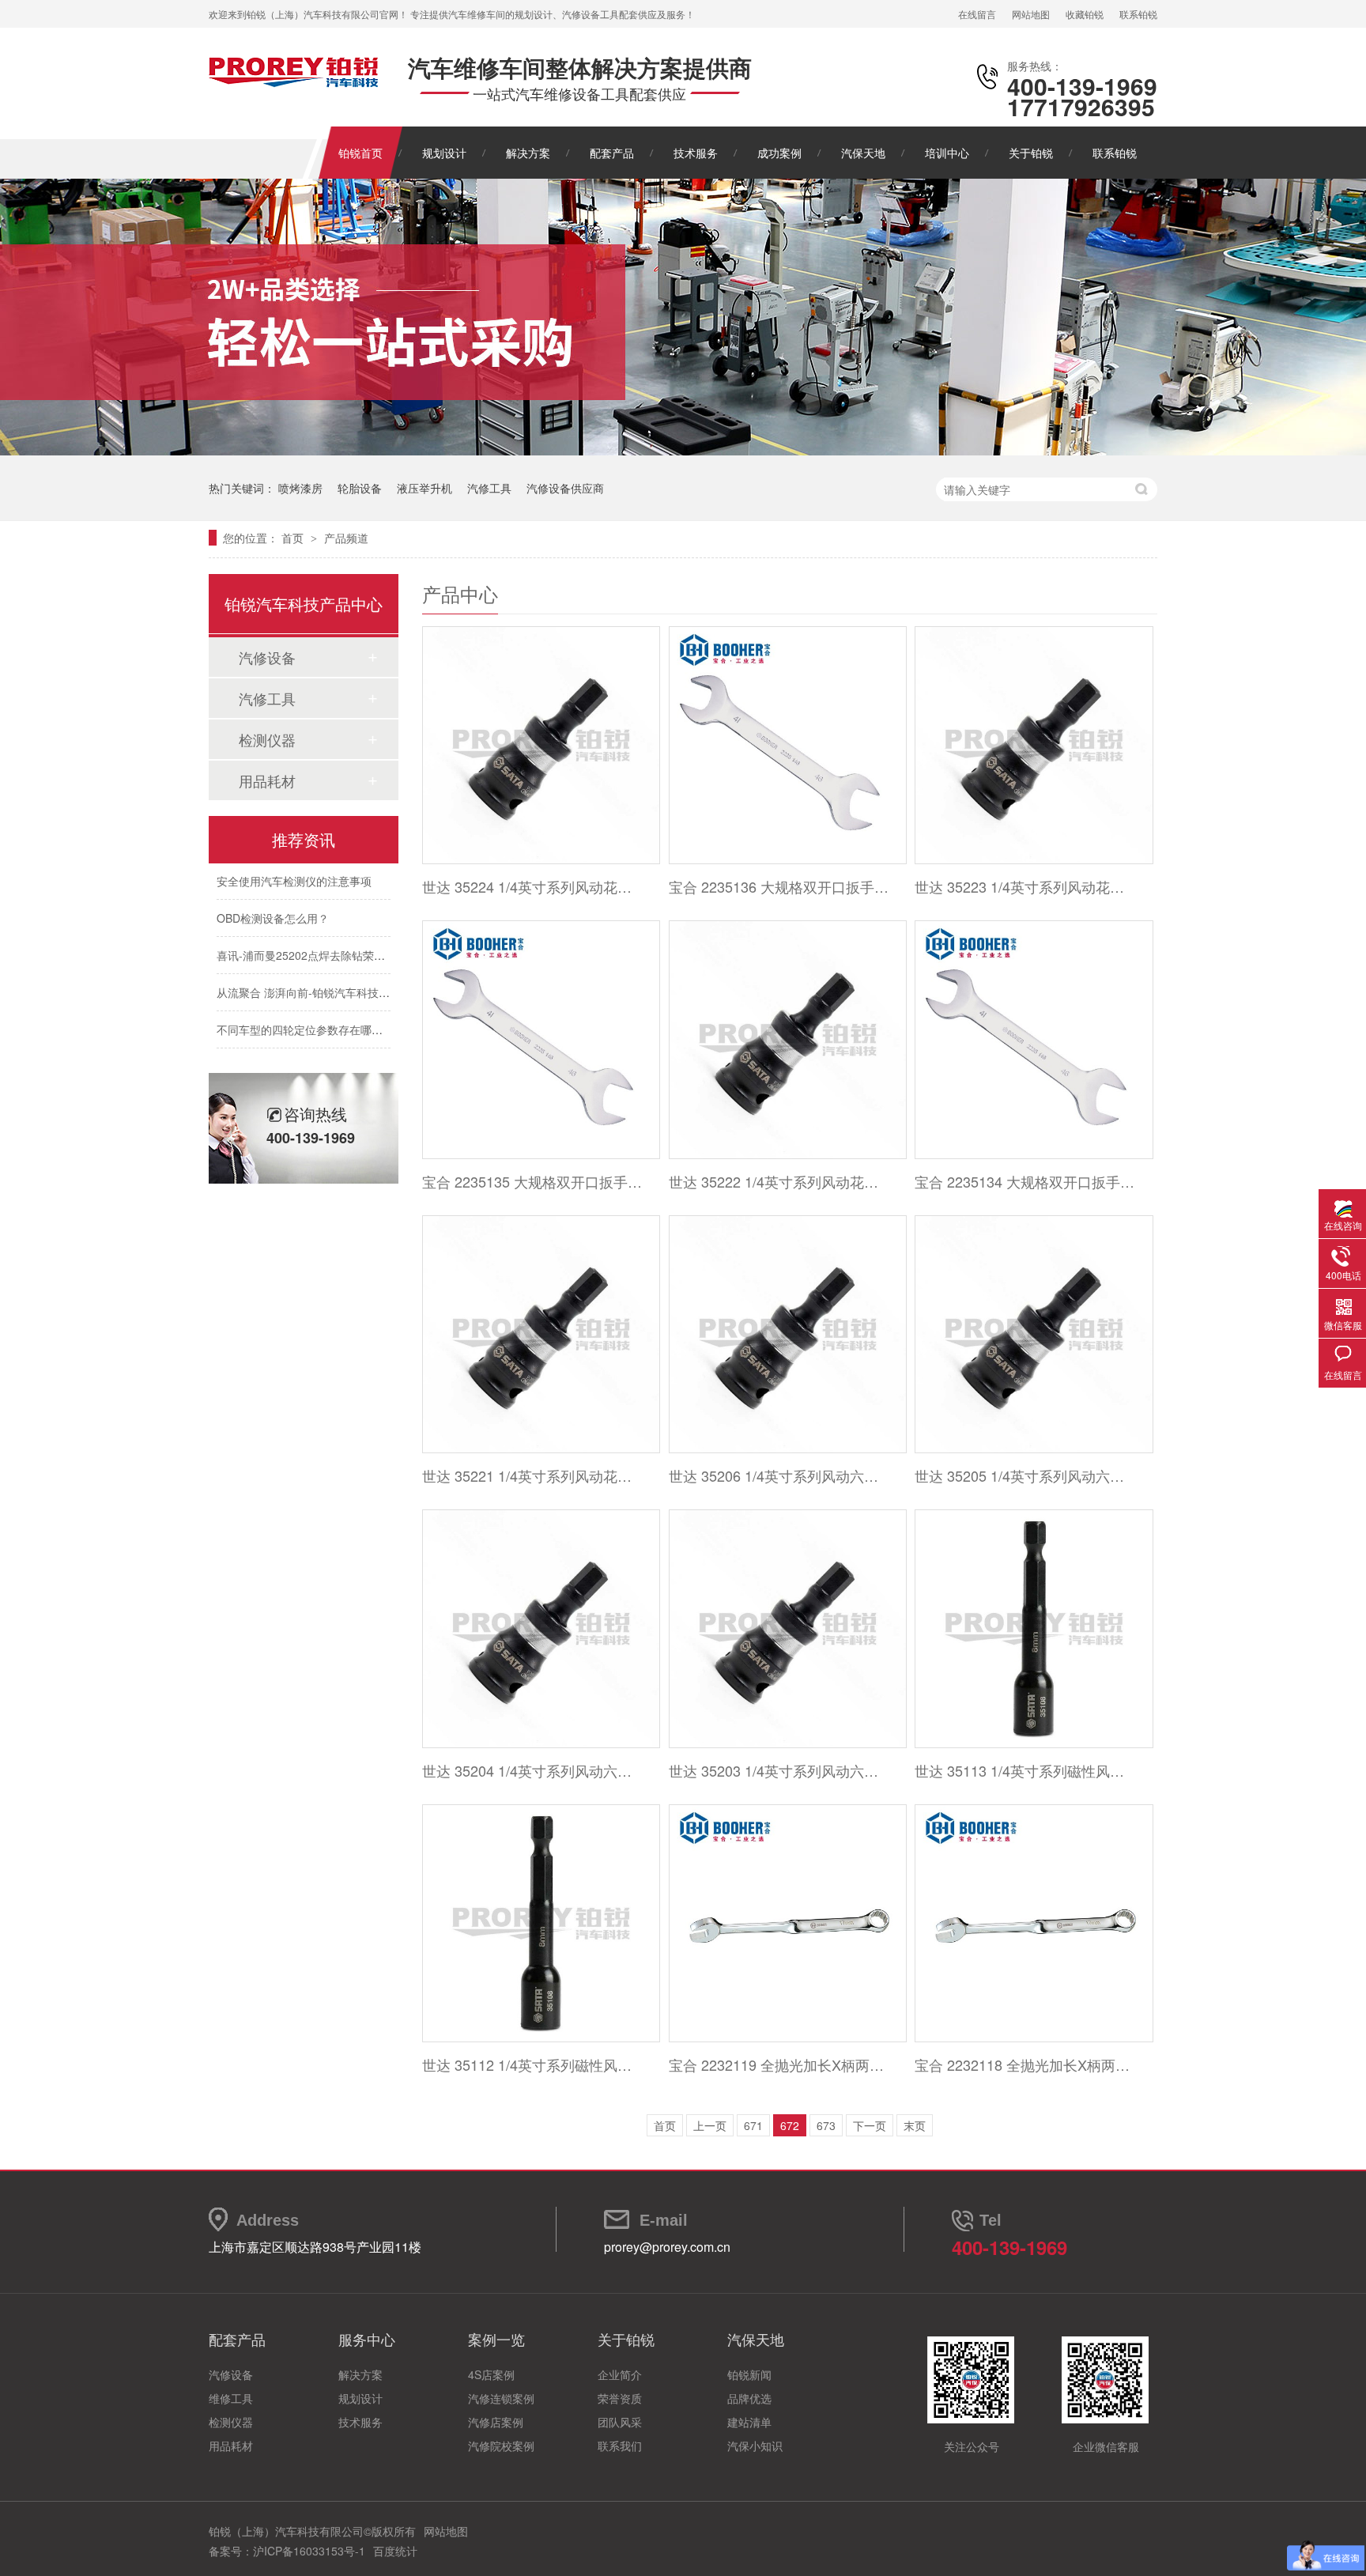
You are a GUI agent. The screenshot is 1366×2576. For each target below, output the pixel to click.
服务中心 (367, 2339)
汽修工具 (489, 488)
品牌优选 (749, 2398)
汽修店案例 (496, 2422)
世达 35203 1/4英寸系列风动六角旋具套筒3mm (779, 1770)
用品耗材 (267, 780)
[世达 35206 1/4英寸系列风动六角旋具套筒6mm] (787, 1334)
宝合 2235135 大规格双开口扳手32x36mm (532, 1181)
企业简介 (620, 2374)
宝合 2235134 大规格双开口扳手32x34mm (1025, 1181)
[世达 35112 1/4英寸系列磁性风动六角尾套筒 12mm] (540, 1923)
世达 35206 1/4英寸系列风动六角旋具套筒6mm (779, 1475)
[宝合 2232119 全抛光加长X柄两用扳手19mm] (787, 1923)
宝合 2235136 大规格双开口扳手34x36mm (779, 886)
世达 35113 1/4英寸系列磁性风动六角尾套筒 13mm (1025, 1770)
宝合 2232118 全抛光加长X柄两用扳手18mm (1025, 2064)
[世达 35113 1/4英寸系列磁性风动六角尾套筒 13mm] (1033, 1628)
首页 (294, 538)
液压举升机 (425, 488)
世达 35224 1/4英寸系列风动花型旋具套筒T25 (532, 886)
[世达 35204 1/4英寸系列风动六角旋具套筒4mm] (540, 1628)
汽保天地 (863, 153)
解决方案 (528, 153)
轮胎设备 (360, 488)
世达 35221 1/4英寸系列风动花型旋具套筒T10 (532, 1475)
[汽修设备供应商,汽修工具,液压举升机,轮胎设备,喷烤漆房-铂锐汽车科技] (294, 83)
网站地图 (1031, 14)
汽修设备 (267, 657)
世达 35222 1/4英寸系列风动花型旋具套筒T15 (779, 1181)
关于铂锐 (1031, 153)
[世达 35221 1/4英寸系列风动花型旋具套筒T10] (540, 1334)
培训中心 (947, 153)
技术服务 (696, 153)
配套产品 (612, 153)
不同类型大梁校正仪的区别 (283, 1053)
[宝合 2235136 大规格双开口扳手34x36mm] (787, 745)
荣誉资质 (620, 2398)
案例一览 (496, 2339)
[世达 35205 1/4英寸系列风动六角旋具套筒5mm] (1033, 1334)
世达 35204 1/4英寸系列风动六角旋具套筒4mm (532, 1770)
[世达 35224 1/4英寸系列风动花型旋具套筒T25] (540, 745)
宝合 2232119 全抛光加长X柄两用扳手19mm (779, 2064)
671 (753, 2125)
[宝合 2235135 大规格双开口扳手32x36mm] (540, 1039)
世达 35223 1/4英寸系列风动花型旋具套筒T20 (1025, 886)
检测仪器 (267, 739)
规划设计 (444, 153)
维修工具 (231, 2398)
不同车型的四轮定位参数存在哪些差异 (311, 1016)
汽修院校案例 (501, 2446)
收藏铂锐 (1085, 14)
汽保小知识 (755, 2446)
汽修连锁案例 (501, 2398)
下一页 (870, 2125)
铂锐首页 (360, 153)
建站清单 (749, 2422)
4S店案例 (491, 2374)
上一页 (710, 2125)
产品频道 (346, 538)
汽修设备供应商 (565, 488)
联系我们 (620, 2446)
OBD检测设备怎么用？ (273, 905)
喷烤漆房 (300, 488)
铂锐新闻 (749, 2374)
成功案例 (779, 153)
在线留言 (977, 14)
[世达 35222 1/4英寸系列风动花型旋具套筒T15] (787, 1039)
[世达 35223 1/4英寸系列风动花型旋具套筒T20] (1033, 745)
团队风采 (620, 2422)
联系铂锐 (1138, 14)
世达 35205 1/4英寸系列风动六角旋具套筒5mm (1025, 1475)
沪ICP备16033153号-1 (309, 2551)
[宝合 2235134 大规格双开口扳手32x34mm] (1033, 1039)
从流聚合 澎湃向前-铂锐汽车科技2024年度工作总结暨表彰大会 (371, 979)
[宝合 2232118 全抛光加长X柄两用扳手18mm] (1033, 1923)
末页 (915, 2125)
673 (826, 2125)
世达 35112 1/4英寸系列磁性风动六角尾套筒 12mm (532, 2064)
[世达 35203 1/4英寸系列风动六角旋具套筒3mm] (787, 1628)
